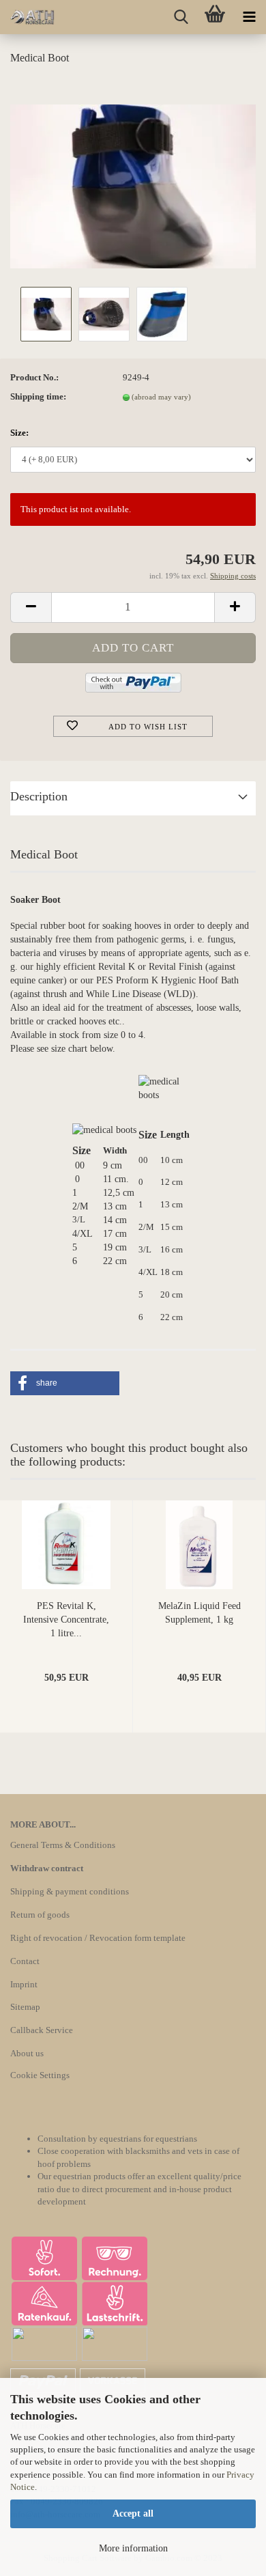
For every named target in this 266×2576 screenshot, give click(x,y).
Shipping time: (38, 396)
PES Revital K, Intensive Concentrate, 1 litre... (66, 1620)
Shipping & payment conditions (70, 1891)
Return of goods (40, 1915)
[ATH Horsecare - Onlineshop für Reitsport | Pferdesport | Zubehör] (27, 17)
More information (133, 2548)
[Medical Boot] (133, 180)
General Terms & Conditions (63, 1845)
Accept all (133, 2514)
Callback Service (42, 2030)
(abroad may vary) (161, 397)
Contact (25, 1961)
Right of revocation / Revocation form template (98, 1938)
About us (27, 2053)
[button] (65, 1383)
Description (39, 796)
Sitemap (25, 2007)
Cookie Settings (40, 2075)
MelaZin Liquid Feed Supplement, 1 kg (199, 1613)
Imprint (24, 1984)
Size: (19, 433)
